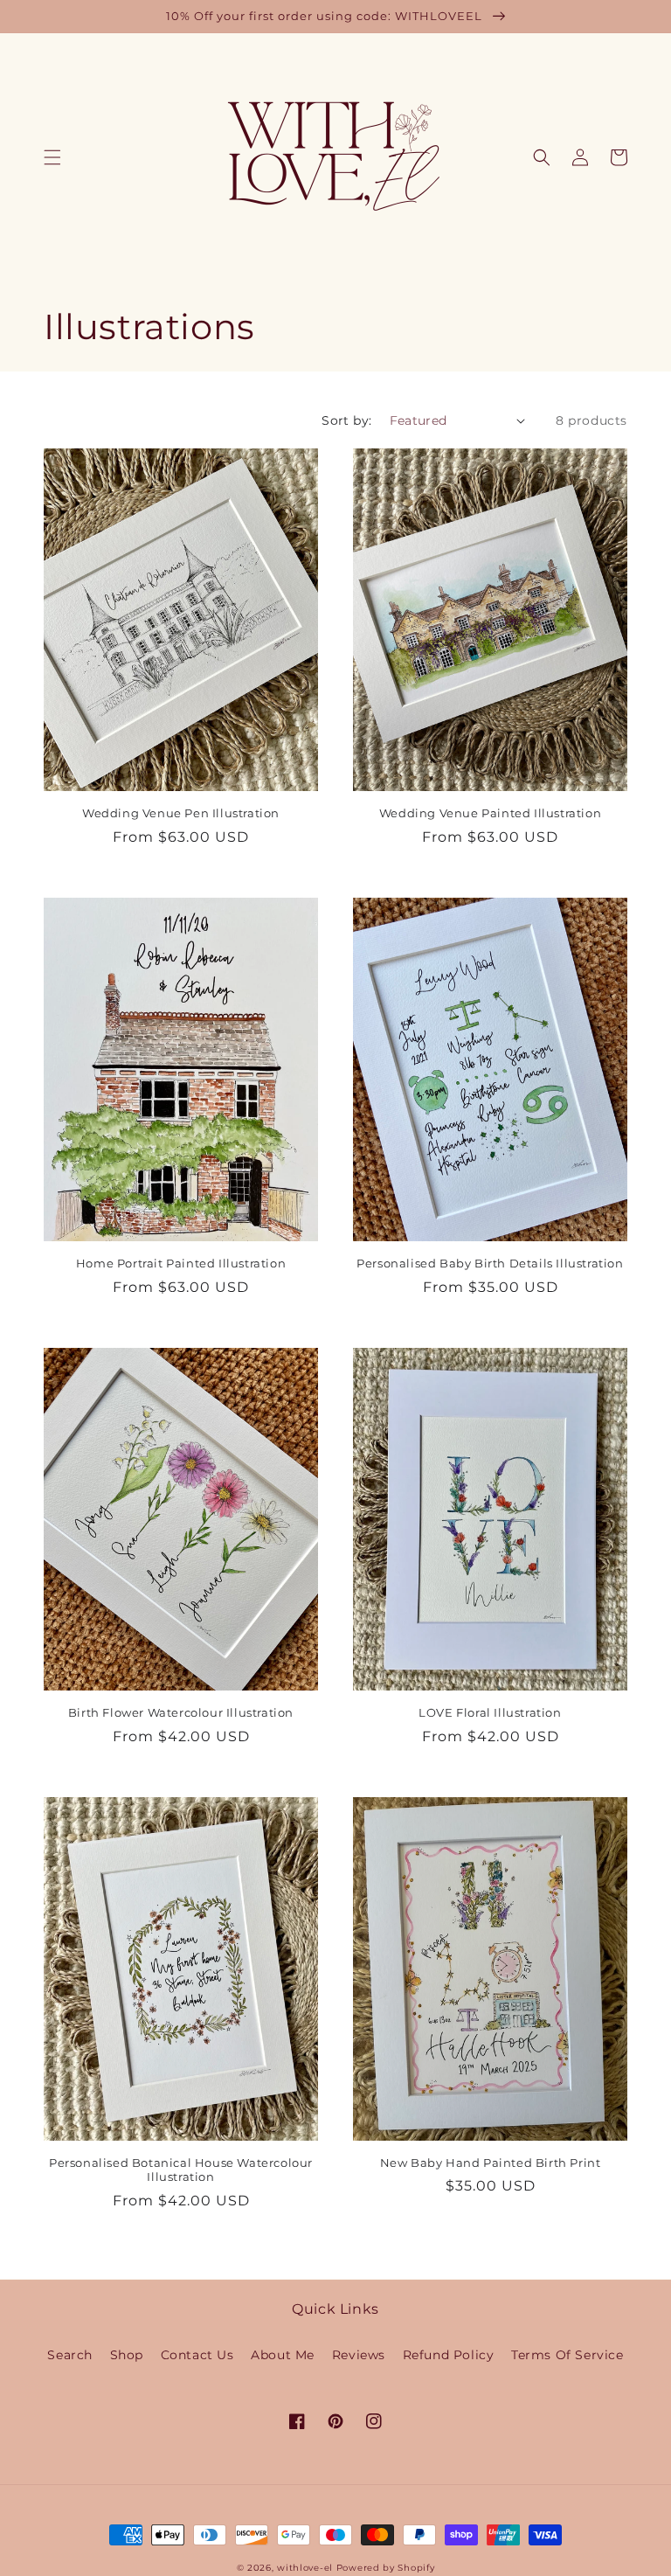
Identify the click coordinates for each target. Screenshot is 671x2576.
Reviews (359, 2355)
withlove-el (305, 2568)
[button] (52, 157)
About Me (283, 2355)
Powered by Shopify (386, 2568)
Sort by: (346, 420)
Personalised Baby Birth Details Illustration (490, 1263)
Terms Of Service (567, 2355)
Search (70, 2355)
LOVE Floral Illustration (490, 1712)
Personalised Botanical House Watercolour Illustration (181, 2170)
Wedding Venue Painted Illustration (490, 813)
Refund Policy (449, 2355)
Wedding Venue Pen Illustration (181, 813)
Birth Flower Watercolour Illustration (181, 1712)
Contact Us (197, 2355)
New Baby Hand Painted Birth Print (491, 2163)
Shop (127, 2355)
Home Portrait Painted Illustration (181, 1263)
